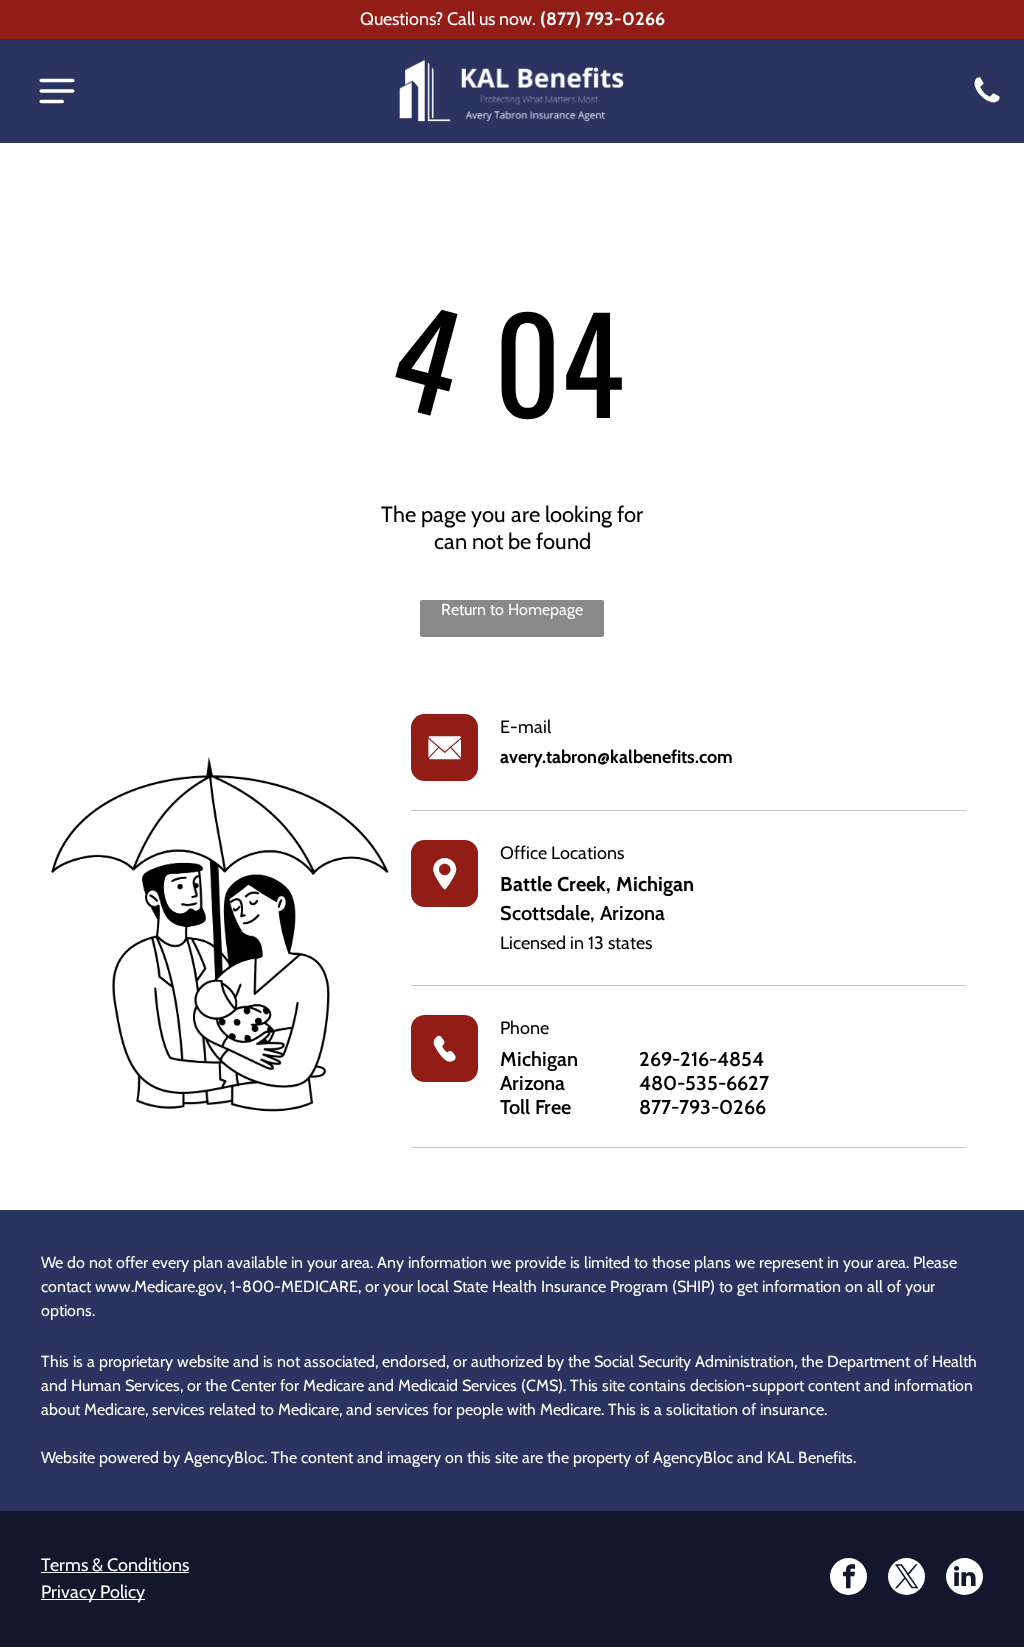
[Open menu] (57, 91)
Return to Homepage (512, 609)
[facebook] (848, 1579)
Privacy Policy (93, 1592)
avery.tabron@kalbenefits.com (616, 757)
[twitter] (906, 1579)
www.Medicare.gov (159, 1286)
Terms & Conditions (115, 1565)
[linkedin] (964, 1579)
